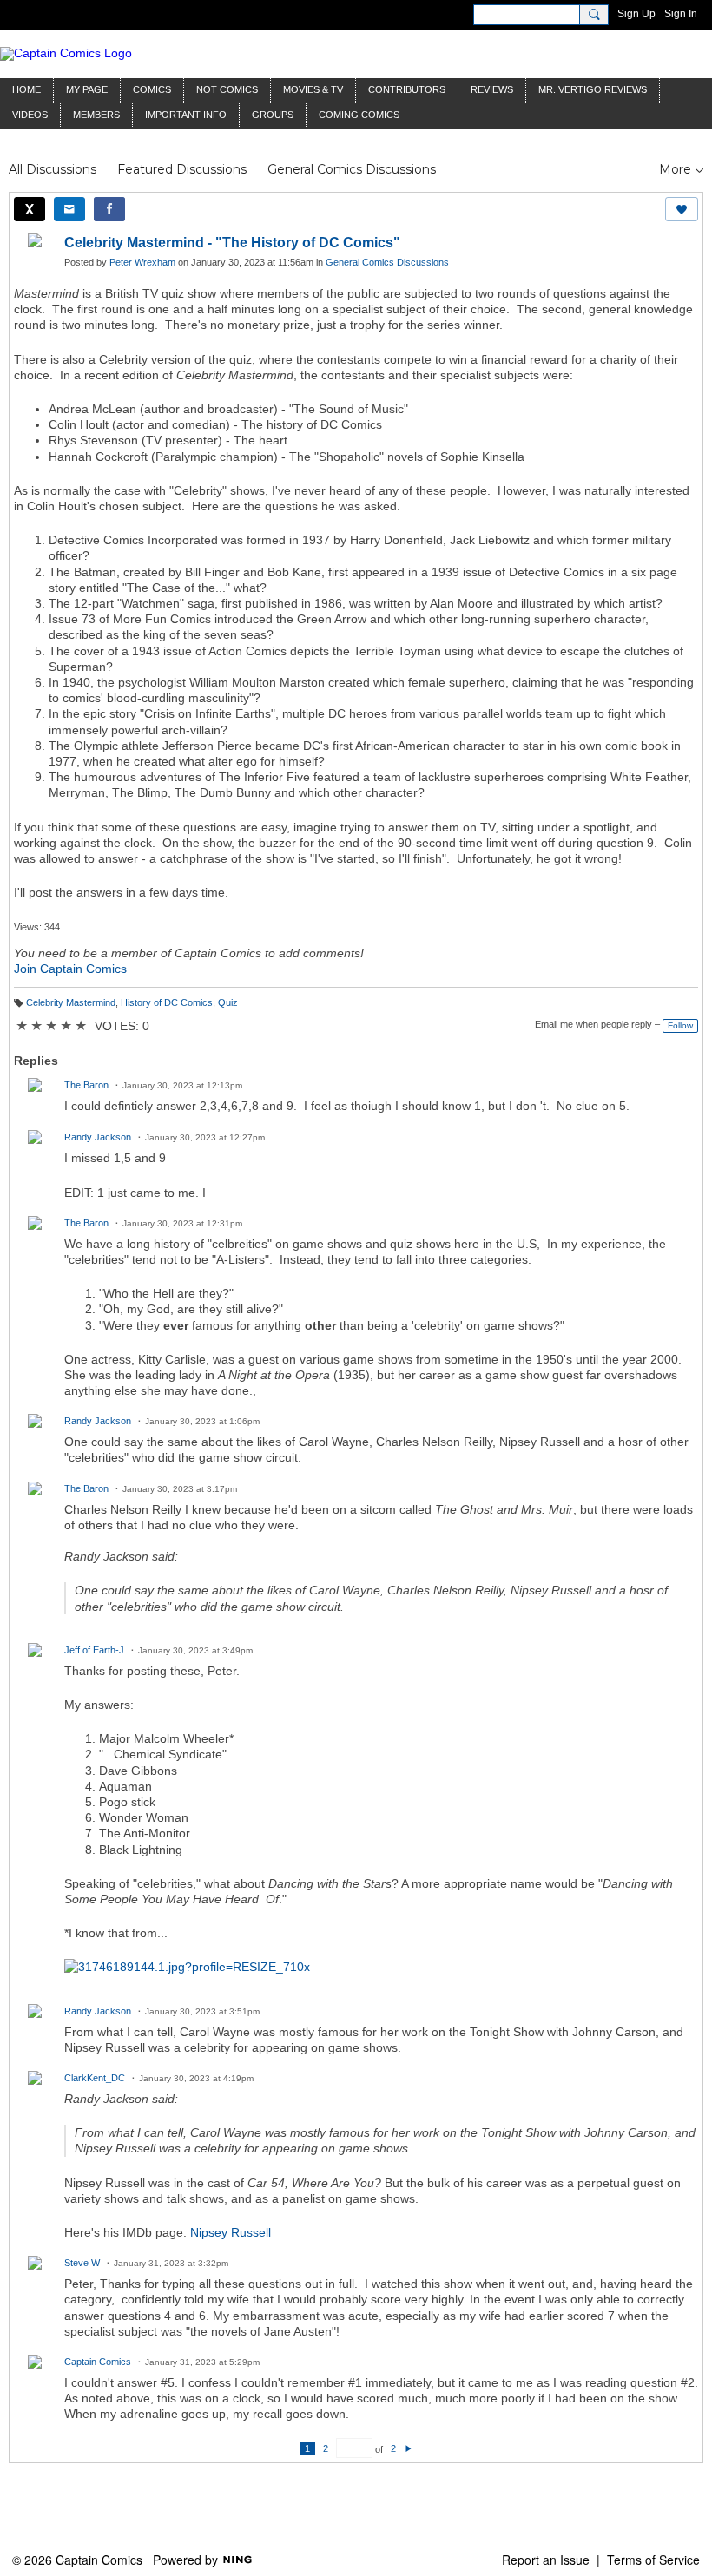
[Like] (682, 209)
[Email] (69, 209)
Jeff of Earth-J (94, 1650)
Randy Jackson (98, 1137)
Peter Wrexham (142, 262)
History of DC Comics (167, 1002)
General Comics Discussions (352, 169)
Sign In (681, 14)
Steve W (82, 2263)
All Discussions (53, 169)
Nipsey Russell (231, 2232)
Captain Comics (98, 2362)
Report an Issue (546, 2560)
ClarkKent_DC (95, 2078)
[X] (30, 209)
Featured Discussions (182, 169)
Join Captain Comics (70, 969)
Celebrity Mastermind (71, 1002)
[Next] (409, 2448)
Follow (680, 1025)
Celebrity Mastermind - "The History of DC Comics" (232, 243)
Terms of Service (653, 2560)
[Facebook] (109, 209)
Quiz (228, 1002)
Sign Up (636, 14)
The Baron (86, 1085)
